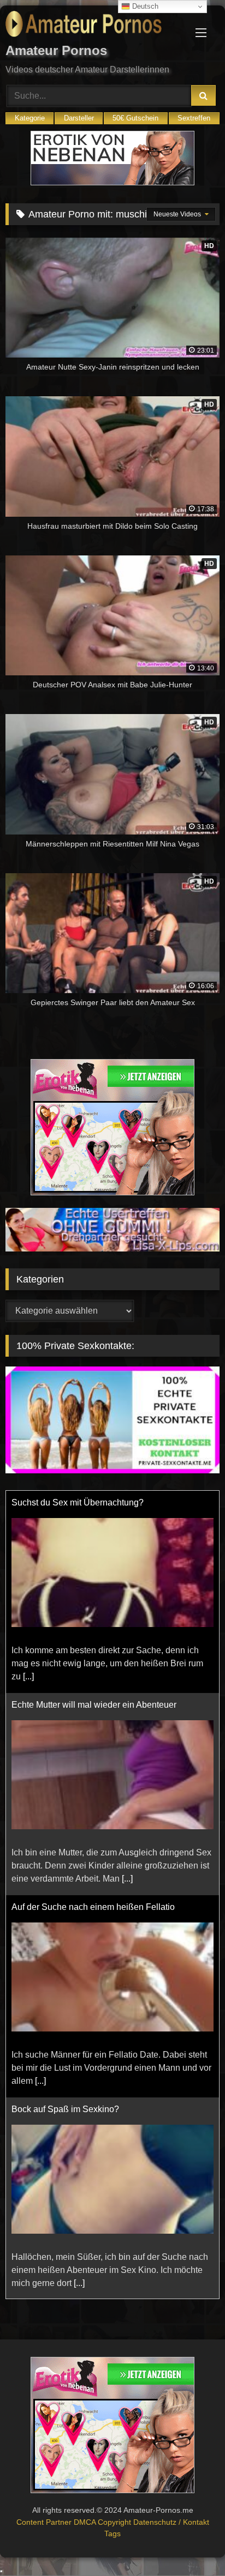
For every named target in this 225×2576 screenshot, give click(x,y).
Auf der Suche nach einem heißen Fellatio (93, 1907)
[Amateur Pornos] (92, 26)
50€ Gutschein (135, 118)
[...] (28, 1676)
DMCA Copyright (103, 2522)
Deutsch (144, 6)
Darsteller (79, 118)
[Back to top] (191, 2544)
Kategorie (30, 118)
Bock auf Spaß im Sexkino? (65, 2109)
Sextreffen (194, 118)
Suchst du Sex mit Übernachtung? (78, 1502)
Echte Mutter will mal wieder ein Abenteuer (94, 1705)
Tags (112, 2533)
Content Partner (45, 2522)
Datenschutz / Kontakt (171, 2522)
